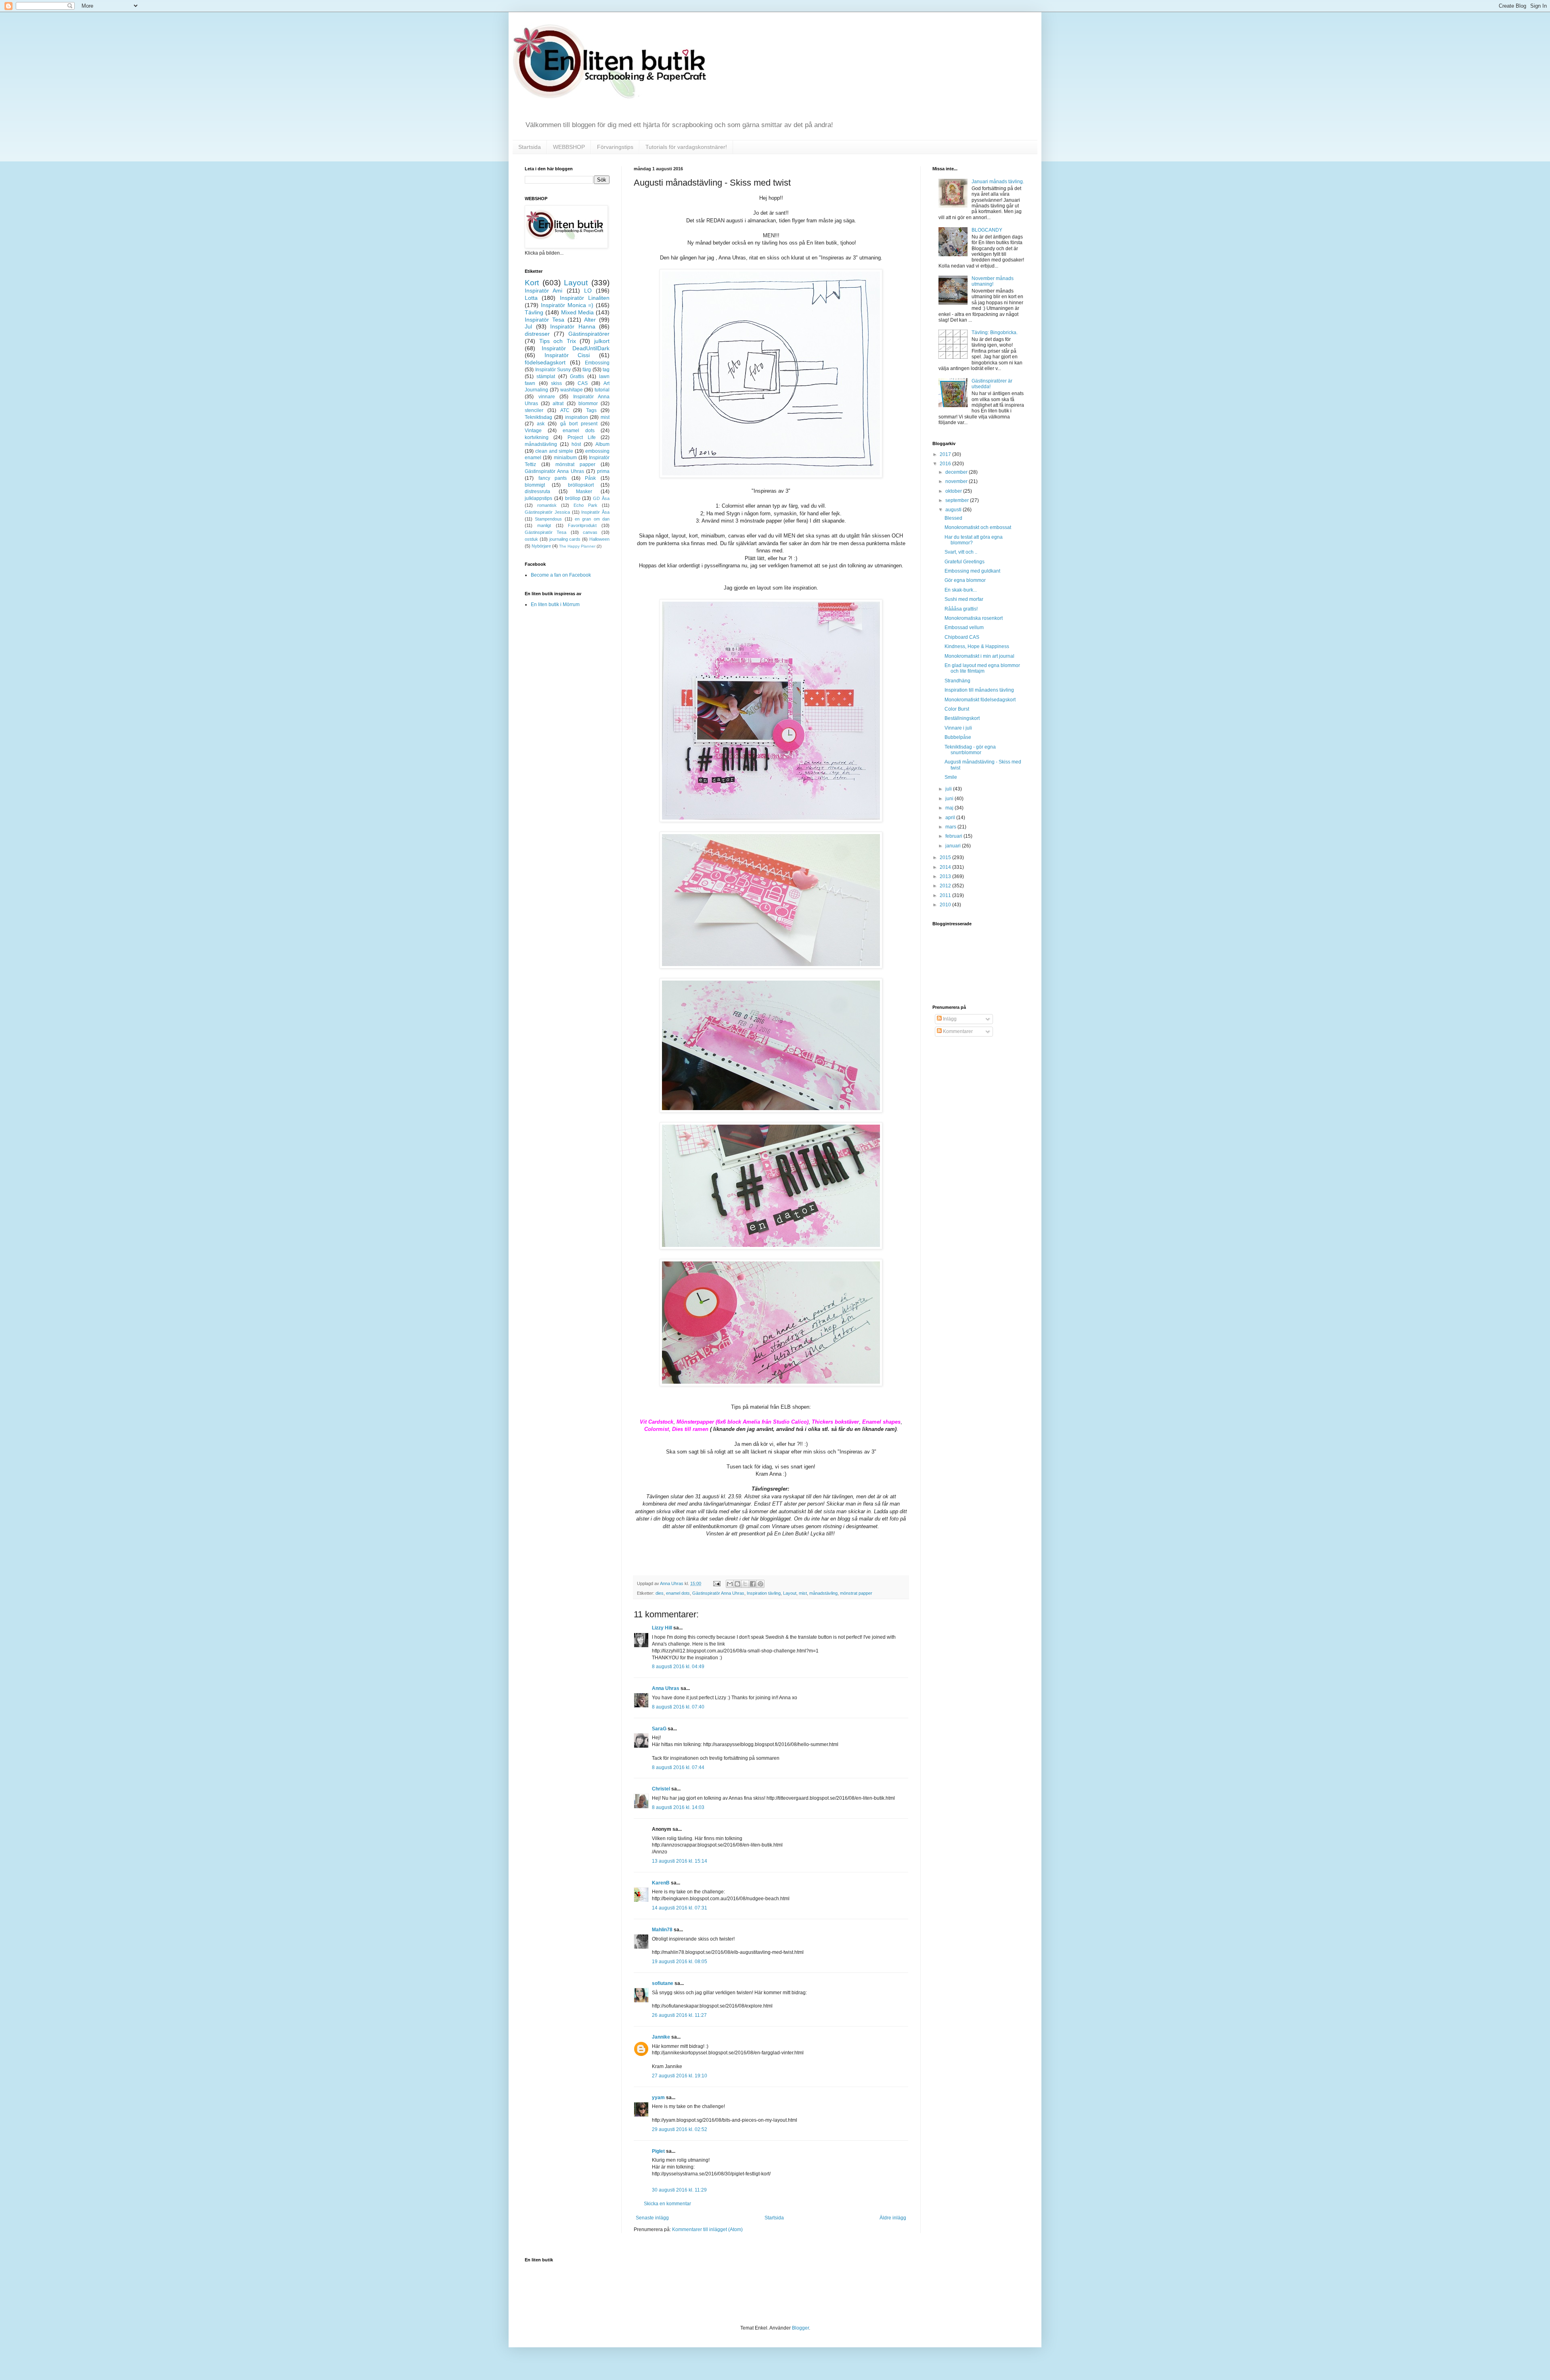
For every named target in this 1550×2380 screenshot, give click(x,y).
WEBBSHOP (569, 147)
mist (803, 1593)
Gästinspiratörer (589, 334)
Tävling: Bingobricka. (995, 333)
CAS (583, 383)
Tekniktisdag (538, 417)
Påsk (590, 478)
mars (951, 827)
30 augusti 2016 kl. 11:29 (679, 2190)
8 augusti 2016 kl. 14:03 (678, 1807)
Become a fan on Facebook (561, 575)
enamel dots (678, 1593)
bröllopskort (581, 485)
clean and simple (554, 451)
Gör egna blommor (965, 580)
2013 (946, 876)
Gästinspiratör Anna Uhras (718, 1593)
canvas (590, 532)
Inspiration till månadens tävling (979, 690)
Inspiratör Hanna (573, 326)
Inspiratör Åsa (595, 512)
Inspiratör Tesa (545, 320)
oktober (954, 491)
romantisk (547, 505)
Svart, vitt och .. (961, 552)
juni (950, 799)
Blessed (953, 518)
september (958, 500)
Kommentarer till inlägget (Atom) (707, 2229)
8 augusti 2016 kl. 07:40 (678, 1707)
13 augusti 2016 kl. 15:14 (680, 1861)
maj (950, 808)
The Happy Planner (577, 546)
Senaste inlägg (652, 2218)
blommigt (535, 485)
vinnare (547, 397)
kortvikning (537, 437)
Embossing (597, 363)
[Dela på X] (745, 1584)
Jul (528, 326)
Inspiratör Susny (553, 370)
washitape (572, 390)
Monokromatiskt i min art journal (979, 656)
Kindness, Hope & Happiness (977, 646)
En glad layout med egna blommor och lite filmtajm (982, 668)
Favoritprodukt (582, 525)
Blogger (800, 2328)
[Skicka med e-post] (730, 1584)
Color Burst (957, 709)
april (951, 818)
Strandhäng (957, 681)
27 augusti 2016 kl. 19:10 (680, 2076)
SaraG (659, 1729)
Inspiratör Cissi (567, 355)
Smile (951, 777)
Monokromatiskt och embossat (978, 527)
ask (541, 424)
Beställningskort (962, 718)
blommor (588, 404)
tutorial (602, 390)
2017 (946, 454)
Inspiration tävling (764, 1593)
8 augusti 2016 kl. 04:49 (678, 1667)
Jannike (661, 2037)
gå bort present (579, 424)
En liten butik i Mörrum (555, 604)
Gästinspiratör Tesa (546, 532)
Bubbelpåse (958, 737)
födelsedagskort (545, 362)
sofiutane (663, 1983)
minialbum (565, 458)
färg (587, 370)
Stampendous (548, 519)
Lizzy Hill (662, 1628)
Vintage (533, 431)
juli (949, 789)
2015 (946, 857)
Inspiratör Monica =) (567, 305)
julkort (602, 341)
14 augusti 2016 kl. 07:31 (680, 1908)
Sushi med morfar (964, 599)
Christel (661, 1789)
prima (603, 471)
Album (602, 444)
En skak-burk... (961, 590)
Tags (591, 410)
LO (588, 291)
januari (954, 846)
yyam (658, 2098)
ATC (565, 410)
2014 (946, 867)
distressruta (537, 491)
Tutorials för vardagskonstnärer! (686, 147)
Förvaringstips (615, 147)
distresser (537, 334)
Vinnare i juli (958, 728)
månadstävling (823, 1593)
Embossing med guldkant (972, 571)
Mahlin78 (662, 1930)
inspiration (577, 417)
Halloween (599, 539)
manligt (544, 525)
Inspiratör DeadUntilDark (576, 348)
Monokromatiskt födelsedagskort (980, 700)
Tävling (534, 312)
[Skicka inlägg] (716, 1583)
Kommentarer (957, 1031)
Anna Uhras (666, 1688)
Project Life (582, 437)
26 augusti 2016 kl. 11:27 (679, 2015)
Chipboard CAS (962, 637)
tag (606, 370)
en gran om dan (592, 519)
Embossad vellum (964, 627)
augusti (954, 510)
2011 (946, 895)
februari (954, 836)
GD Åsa (601, 498)
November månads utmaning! (993, 281)
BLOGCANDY (987, 230)
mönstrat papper (856, 1593)
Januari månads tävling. (998, 182)
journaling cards (565, 539)
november (957, 481)
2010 (946, 905)
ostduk (531, 539)
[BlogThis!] (737, 1584)
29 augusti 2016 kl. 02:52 (680, 2129)
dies (660, 1593)
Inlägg (949, 1019)
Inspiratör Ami (544, 291)
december (957, 472)
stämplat (546, 376)
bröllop (573, 498)
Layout (790, 1593)
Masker (584, 491)
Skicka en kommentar (667, 2204)
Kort (532, 283)
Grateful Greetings (965, 562)
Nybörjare (541, 546)
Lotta (531, 298)
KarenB (661, 1883)
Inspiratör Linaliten (585, 298)
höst (576, 444)
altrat (558, 404)
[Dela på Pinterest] (760, 1584)
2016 (946, 464)
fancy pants (553, 478)
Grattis (577, 376)
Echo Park (585, 505)
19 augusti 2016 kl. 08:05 (680, 1962)
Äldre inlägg (893, 2218)
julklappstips (538, 498)
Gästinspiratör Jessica (547, 512)
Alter (590, 320)
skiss (556, 383)
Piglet (658, 2151)
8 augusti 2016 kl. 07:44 (678, 1767)
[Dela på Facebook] (753, 1584)
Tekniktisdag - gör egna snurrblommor (970, 750)
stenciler (534, 410)
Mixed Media (578, 312)
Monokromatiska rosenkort (974, 618)
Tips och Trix (558, 341)
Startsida (530, 147)
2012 (946, 886)
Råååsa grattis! (961, 609)
